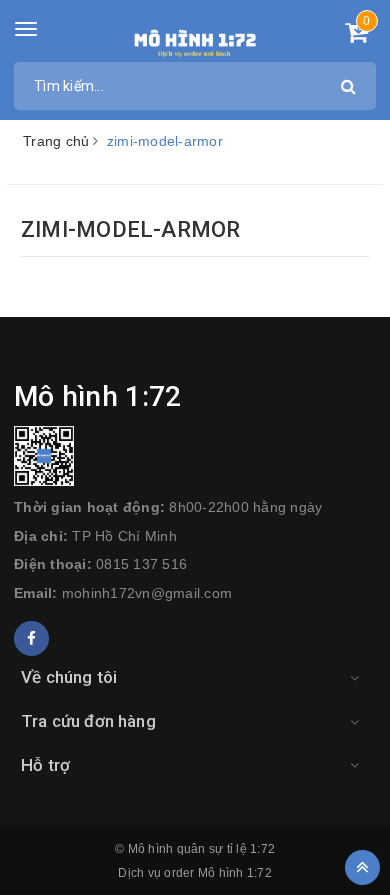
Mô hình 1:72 (235, 873)
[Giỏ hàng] (356, 36)
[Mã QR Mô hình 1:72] (195, 456)
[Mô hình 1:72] (195, 40)
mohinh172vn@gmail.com (147, 593)
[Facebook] (31, 638)
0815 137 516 (141, 564)
